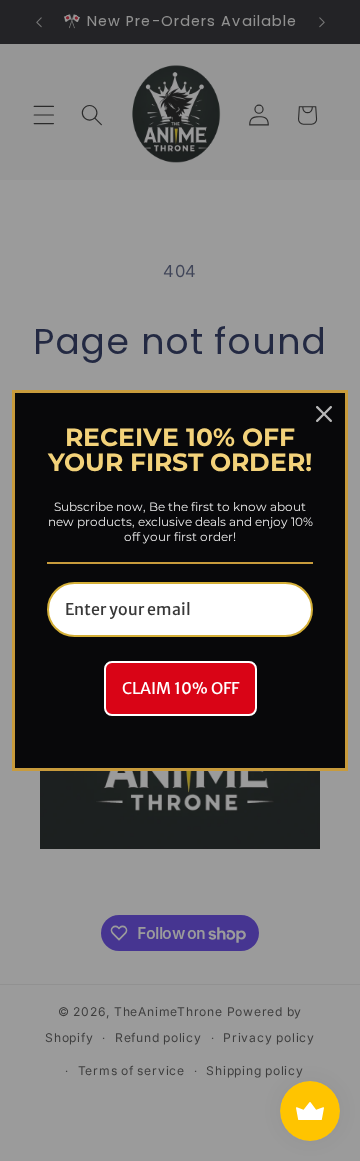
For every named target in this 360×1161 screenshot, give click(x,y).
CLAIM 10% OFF (180, 688)
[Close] (324, 414)
